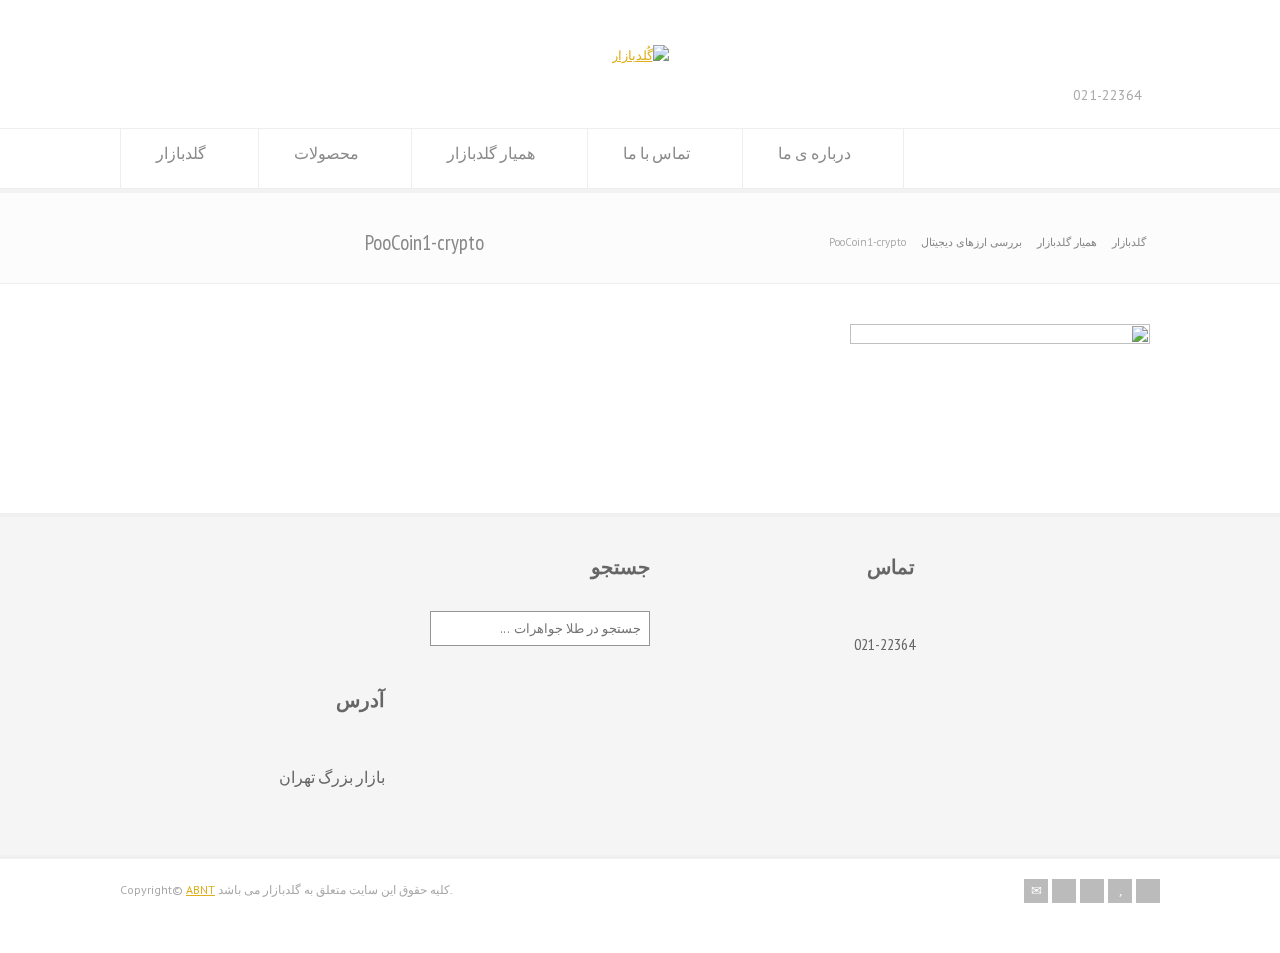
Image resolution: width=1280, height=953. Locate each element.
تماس (891, 567)
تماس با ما (656, 153)
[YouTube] (1120, 891)
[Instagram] (1092, 891)
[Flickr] (1064, 891)
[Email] (1036, 891)
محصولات (326, 153)
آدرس (360, 700)
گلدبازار (181, 153)
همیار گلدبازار (491, 153)
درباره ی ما (814, 153)
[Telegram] (1148, 891)
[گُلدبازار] (640, 55)
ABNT (200, 889)
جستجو (620, 567)
